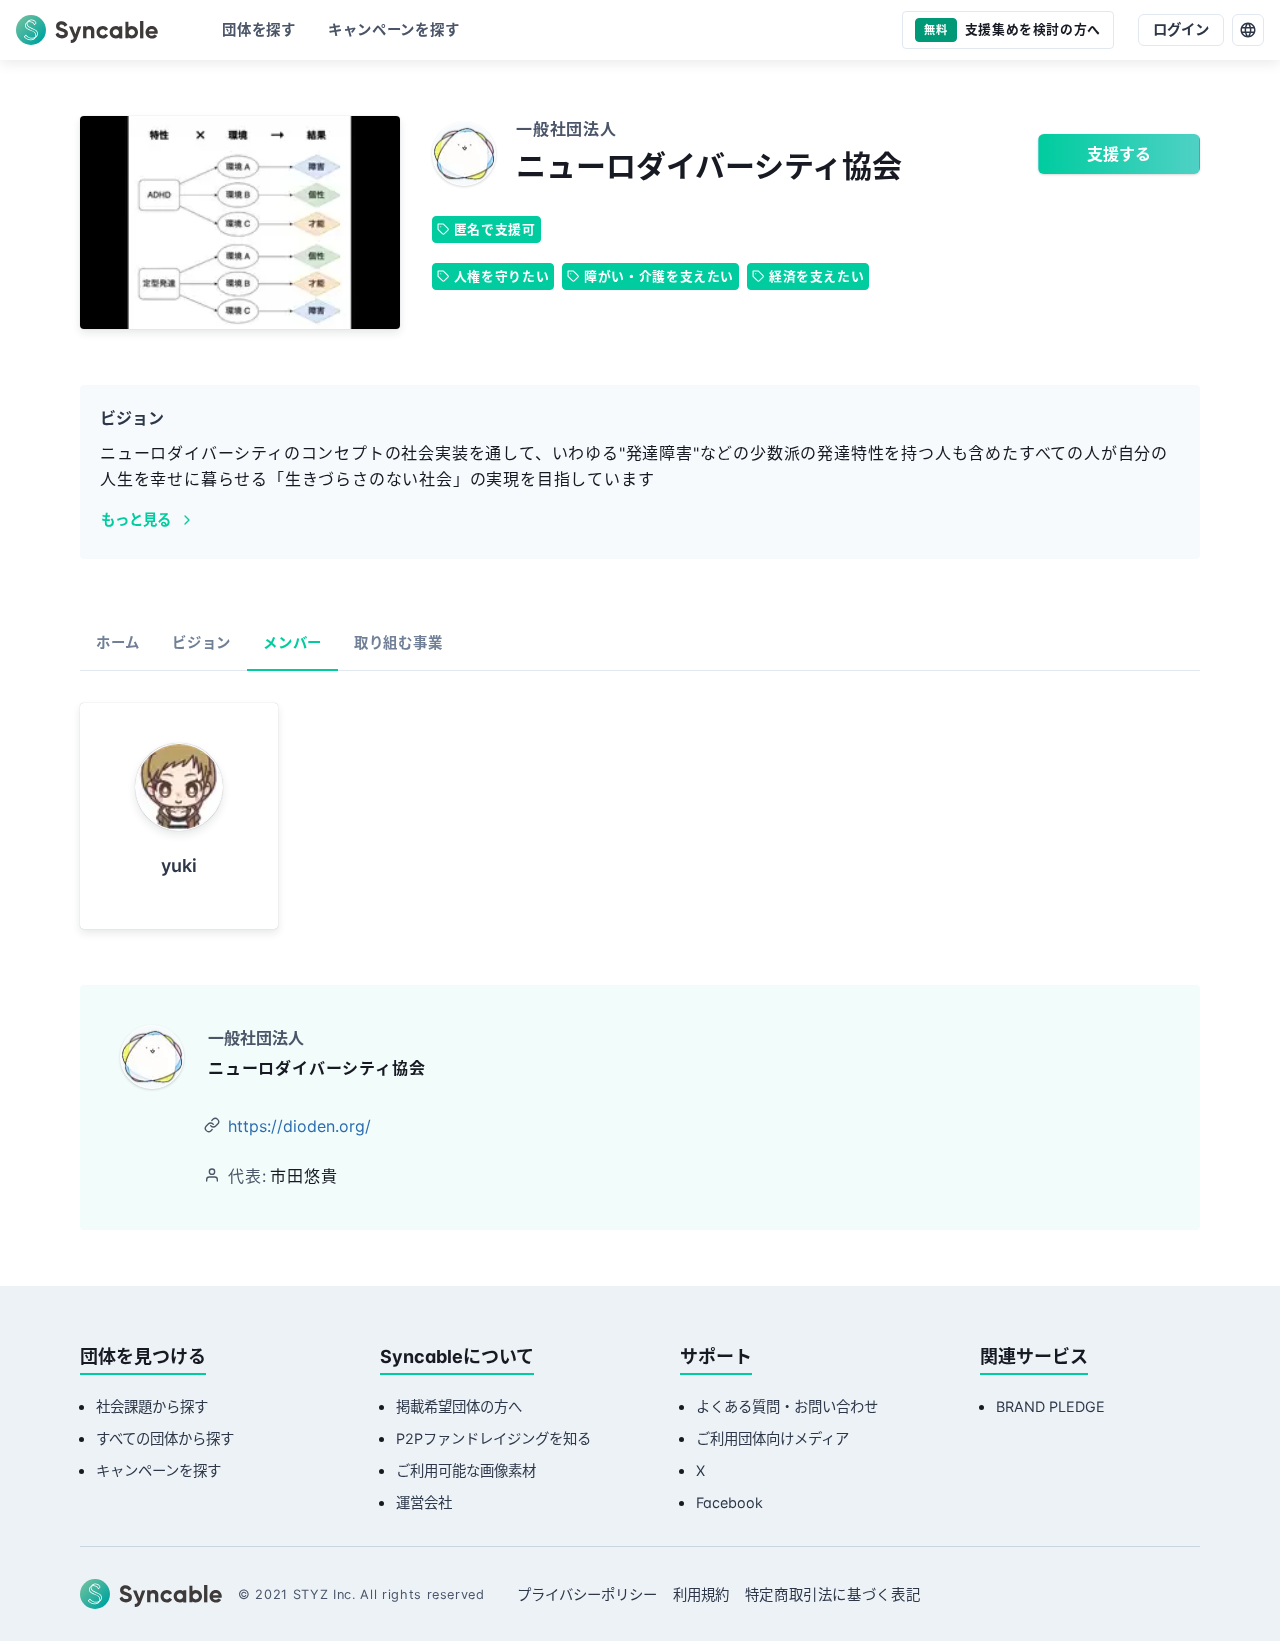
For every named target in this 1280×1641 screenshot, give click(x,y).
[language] (1248, 30)
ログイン (1181, 29)
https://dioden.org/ (299, 1126)
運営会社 (424, 1502)
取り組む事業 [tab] (398, 642)
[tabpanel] (640, 816)
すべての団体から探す (165, 1438)
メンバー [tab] (292, 642)
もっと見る (136, 519)
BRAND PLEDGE (1050, 1406)
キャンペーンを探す (158, 1470)
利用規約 (701, 1594)
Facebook (729, 1502)
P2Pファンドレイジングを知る (493, 1438)
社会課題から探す (152, 1406)
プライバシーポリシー (587, 1594)
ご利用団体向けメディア (772, 1438)
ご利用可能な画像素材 (466, 1470)
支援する (1119, 154)
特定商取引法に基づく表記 (833, 1594)
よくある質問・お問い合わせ (787, 1406)
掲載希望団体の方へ (459, 1406)
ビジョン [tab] (201, 642)
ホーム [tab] (118, 642)
